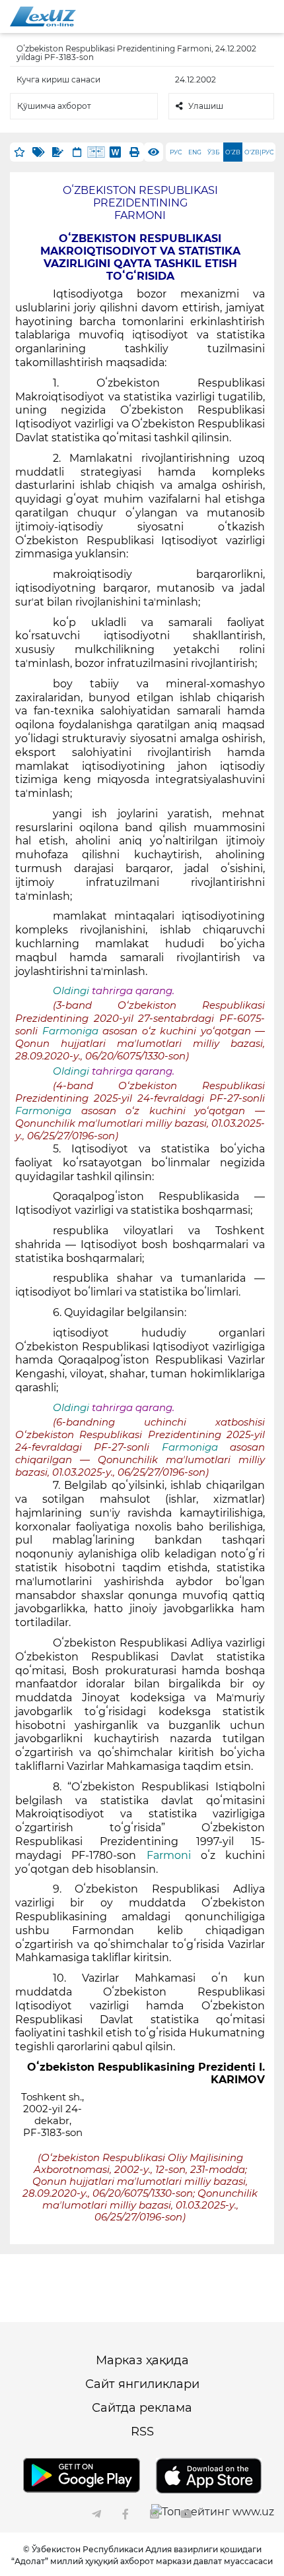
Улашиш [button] (206, 106)
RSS (142, 2432)
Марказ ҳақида (142, 2360)
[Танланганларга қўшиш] (19, 152)
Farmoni (169, 1855)
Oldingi (71, 991)
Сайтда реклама (142, 2408)
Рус (176, 152)
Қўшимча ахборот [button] (54, 106)
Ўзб (214, 152)
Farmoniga (73, 1031)
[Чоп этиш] (134, 152)
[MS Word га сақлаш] (115, 152)
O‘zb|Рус (259, 152)
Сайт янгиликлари (142, 2384)
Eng (195, 152)
